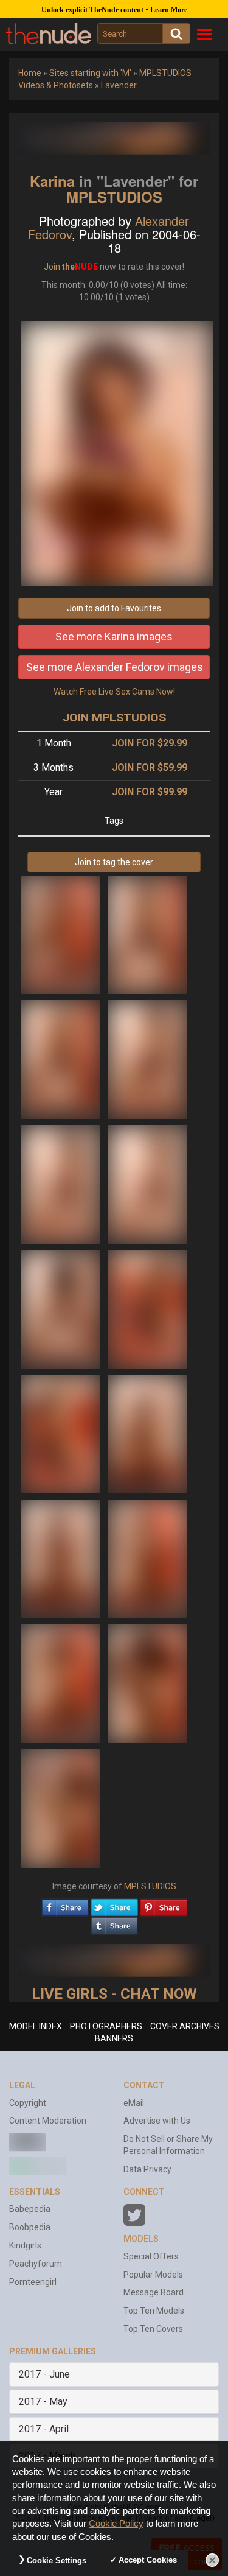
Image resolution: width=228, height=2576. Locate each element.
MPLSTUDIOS (114, 197)
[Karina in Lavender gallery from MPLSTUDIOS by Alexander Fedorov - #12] (148, 1558)
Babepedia (30, 2209)
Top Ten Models (154, 2311)
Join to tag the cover (114, 862)
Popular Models (153, 2275)
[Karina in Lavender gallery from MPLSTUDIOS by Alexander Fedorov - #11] (62, 1558)
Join (52, 267)
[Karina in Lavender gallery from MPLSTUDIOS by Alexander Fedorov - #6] (148, 1184)
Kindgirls (25, 2245)
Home (30, 73)
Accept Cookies (148, 2560)
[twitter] (114, 1904)
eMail (134, 2103)
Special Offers (151, 2256)
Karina (52, 181)
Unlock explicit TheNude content (92, 10)
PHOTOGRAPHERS (106, 2026)
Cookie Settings (57, 2560)
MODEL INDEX (36, 2026)
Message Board (154, 2292)
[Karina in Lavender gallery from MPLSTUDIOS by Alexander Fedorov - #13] (62, 1683)
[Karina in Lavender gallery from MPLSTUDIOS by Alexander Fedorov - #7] (62, 1308)
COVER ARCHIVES (185, 2026)
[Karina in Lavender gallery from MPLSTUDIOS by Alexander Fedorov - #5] (62, 1184)
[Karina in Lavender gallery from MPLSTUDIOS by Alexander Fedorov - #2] (148, 934)
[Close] (212, 2560)
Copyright (28, 2103)
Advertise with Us (157, 2121)
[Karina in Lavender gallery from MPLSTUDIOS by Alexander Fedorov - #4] (148, 1059)
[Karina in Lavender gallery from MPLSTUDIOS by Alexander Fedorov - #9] (62, 1433)
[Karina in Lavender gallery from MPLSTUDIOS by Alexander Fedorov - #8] (148, 1308)
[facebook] (65, 1904)
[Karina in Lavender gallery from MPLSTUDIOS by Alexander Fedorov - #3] (62, 1059)
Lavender (119, 85)
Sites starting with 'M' (90, 73)
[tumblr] (114, 1923)
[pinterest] (164, 1904)
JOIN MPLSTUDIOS (114, 718)
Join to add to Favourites (114, 608)
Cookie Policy (116, 2524)
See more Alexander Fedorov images (115, 667)
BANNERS (114, 2038)
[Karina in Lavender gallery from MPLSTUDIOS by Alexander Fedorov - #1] (62, 934)
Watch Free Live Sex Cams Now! (114, 692)
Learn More (169, 10)
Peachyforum (36, 2264)
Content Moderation (48, 2121)
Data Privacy (147, 2169)
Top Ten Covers (153, 2329)
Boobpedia (30, 2227)
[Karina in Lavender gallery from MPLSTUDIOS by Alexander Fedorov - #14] (148, 1683)
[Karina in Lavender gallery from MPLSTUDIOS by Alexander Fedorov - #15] (61, 1808)
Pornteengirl (33, 2282)
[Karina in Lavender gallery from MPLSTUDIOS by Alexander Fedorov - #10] (148, 1433)
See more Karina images (114, 637)
